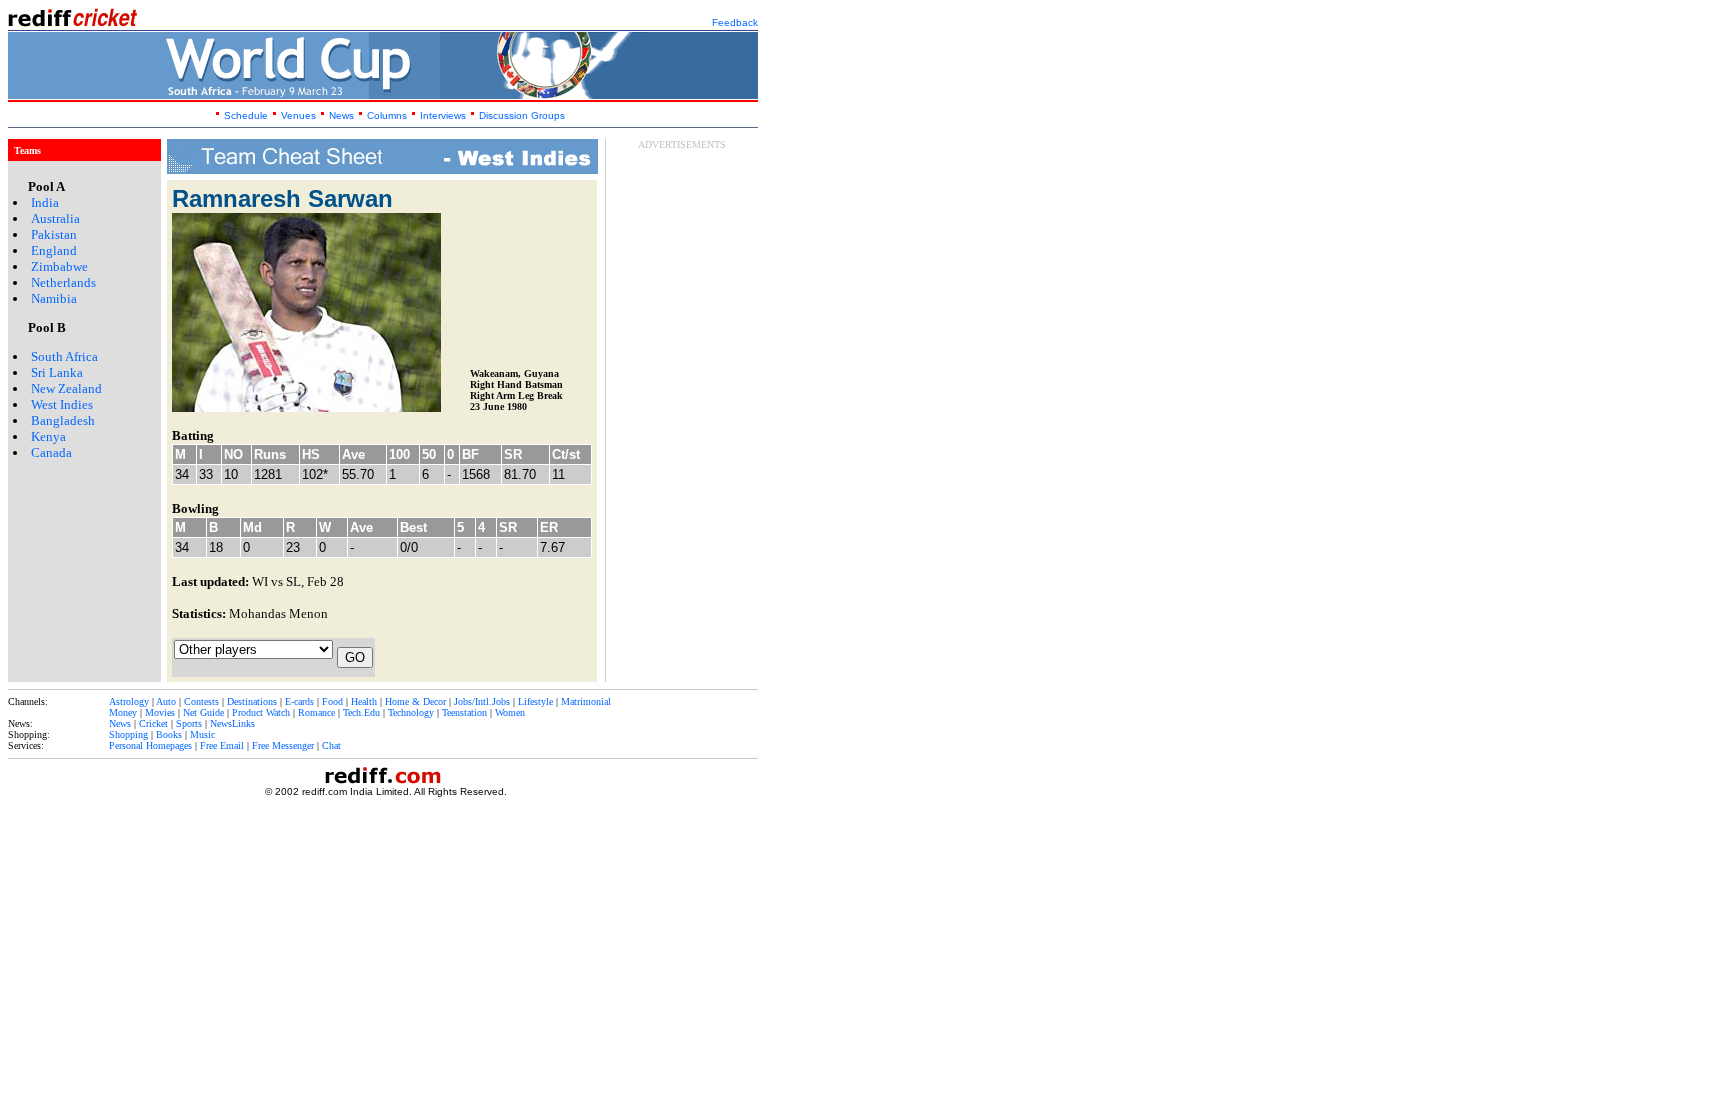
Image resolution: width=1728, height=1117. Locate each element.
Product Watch (261, 712)
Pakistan (54, 234)
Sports (189, 723)
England (54, 250)
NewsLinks (232, 723)
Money (123, 712)
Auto (166, 701)
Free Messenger (283, 745)
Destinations (252, 701)
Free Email (222, 745)
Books (169, 734)
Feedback (735, 22)
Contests (201, 701)
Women (510, 712)
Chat (331, 745)
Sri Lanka (57, 372)
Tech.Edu (361, 712)
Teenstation (464, 712)
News (343, 115)
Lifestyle (535, 701)
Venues (298, 115)
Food (332, 701)
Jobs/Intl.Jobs (482, 701)
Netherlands (63, 282)
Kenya (48, 436)
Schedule (246, 115)
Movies (160, 712)
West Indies (62, 404)
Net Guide (203, 712)
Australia (55, 218)
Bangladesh (63, 420)
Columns (387, 115)
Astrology (129, 701)
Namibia (54, 298)
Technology (411, 712)
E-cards (299, 701)
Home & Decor (415, 701)
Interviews (443, 115)
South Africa (64, 356)
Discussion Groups (522, 115)
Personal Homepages (150, 745)
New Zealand (66, 388)
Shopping (128, 734)
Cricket (153, 723)
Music (202, 734)
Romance (316, 712)
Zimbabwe (59, 266)
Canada (51, 452)
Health (364, 701)
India (45, 202)
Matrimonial (586, 701)
